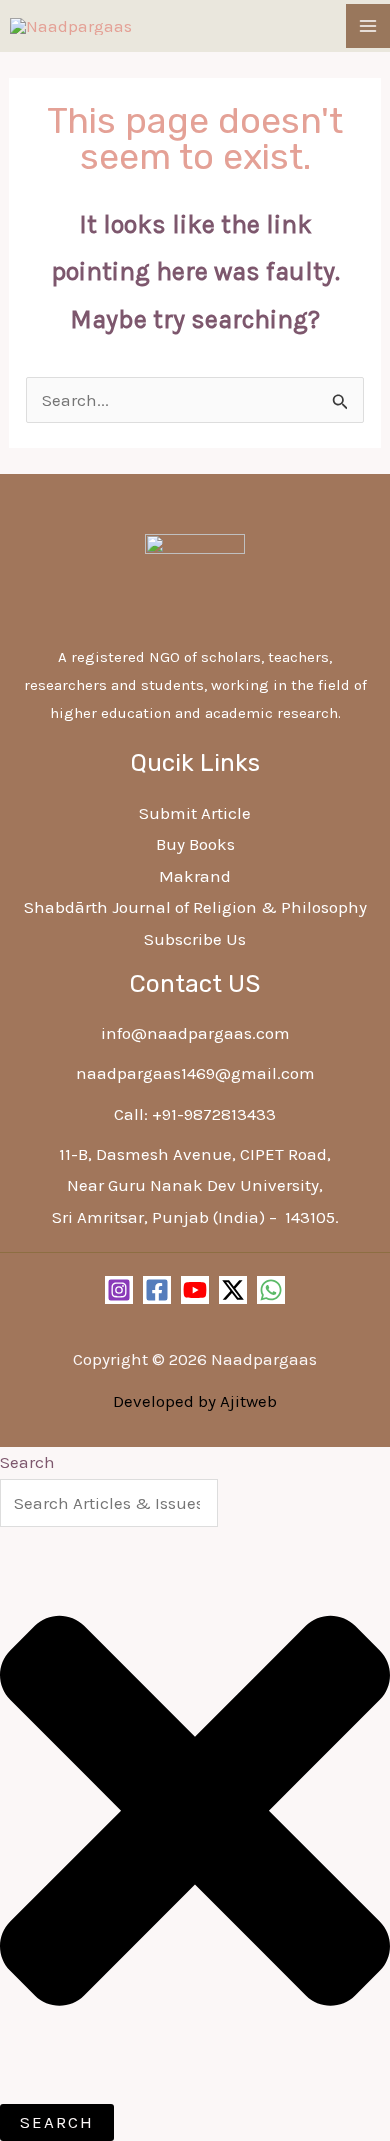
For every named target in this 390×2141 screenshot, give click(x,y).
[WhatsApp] (271, 1290)
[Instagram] (119, 1290)
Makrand (195, 876)
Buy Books (195, 844)
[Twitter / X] (233, 1290)
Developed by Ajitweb (195, 1401)
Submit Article (195, 813)
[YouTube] (195, 1290)
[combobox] (109, 1503)
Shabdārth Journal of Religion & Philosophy (195, 907)
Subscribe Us (195, 939)
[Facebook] (157, 1290)
